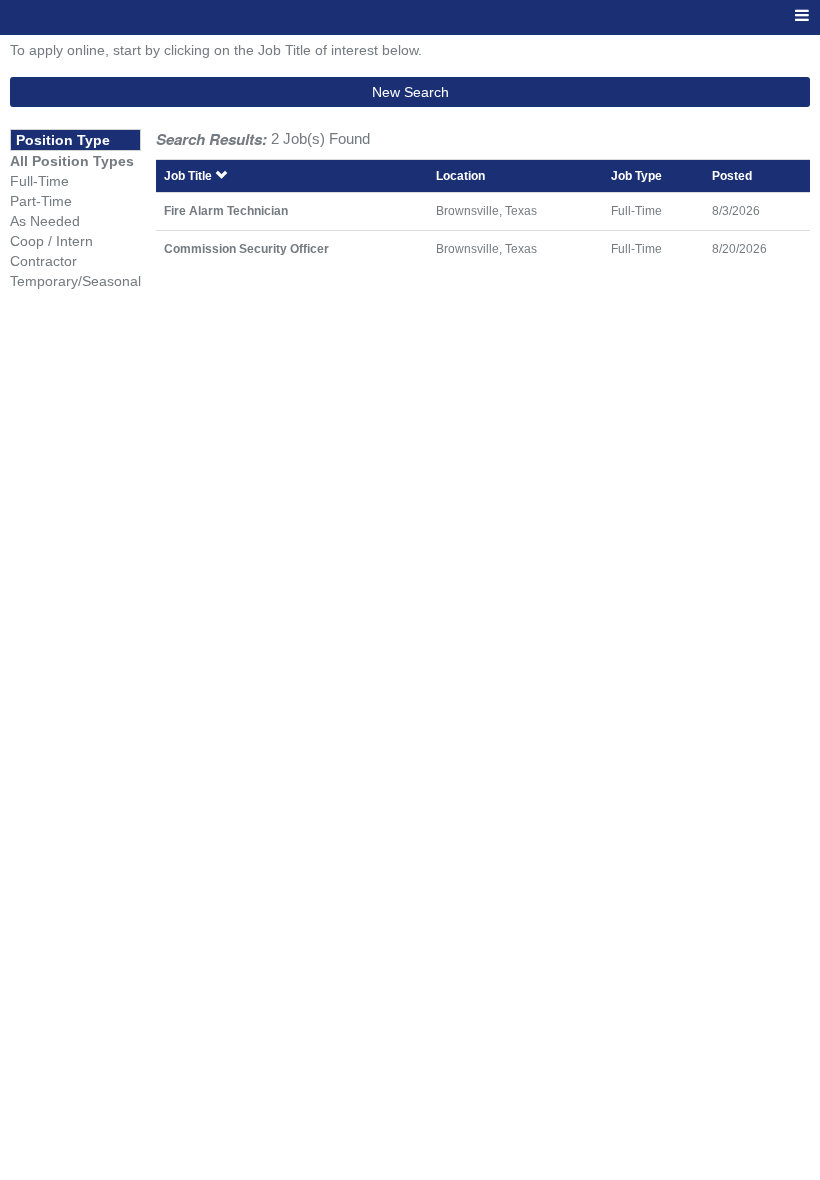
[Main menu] (802, 16)
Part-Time (41, 201)
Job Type (636, 175)
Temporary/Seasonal (75, 281)
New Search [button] (410, 92)
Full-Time (39, 181)
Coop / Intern (51, 241)
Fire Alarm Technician (226, 210)
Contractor (43, 261)
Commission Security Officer (246, 248)
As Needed (45, 221)
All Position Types (72, 161)
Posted (732, 175)
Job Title (189, 175)
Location (460, 175)
